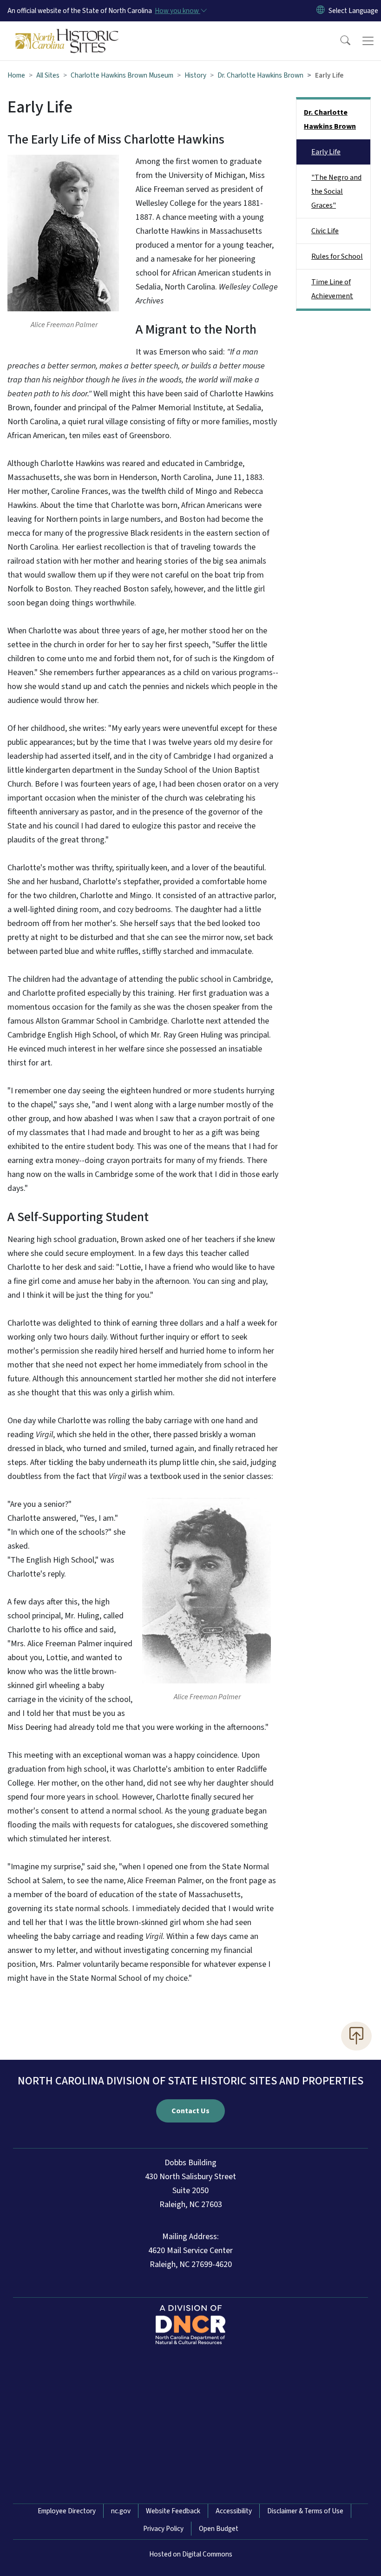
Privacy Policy (163, 2529)
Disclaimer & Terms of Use (305, 2511)
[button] (339, 41)
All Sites (48, 75)
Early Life (326, 152)
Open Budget (219, 2529)
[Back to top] (356, 2036)
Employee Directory (67, 2511)
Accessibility (234, 2511)
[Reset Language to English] (321, 11)
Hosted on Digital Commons (191, 2554)
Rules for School (337, 256)
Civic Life (325, 231)
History (195, 75)
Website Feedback (173, 2511)
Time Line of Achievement (332, 289)
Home (16, 75)
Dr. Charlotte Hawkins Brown (260, 75)
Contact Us (190, 2111)
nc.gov (121, 2511)
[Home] (67, 32)
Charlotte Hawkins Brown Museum (122, 75)
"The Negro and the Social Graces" (336, 191)
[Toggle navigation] (368, 41)
